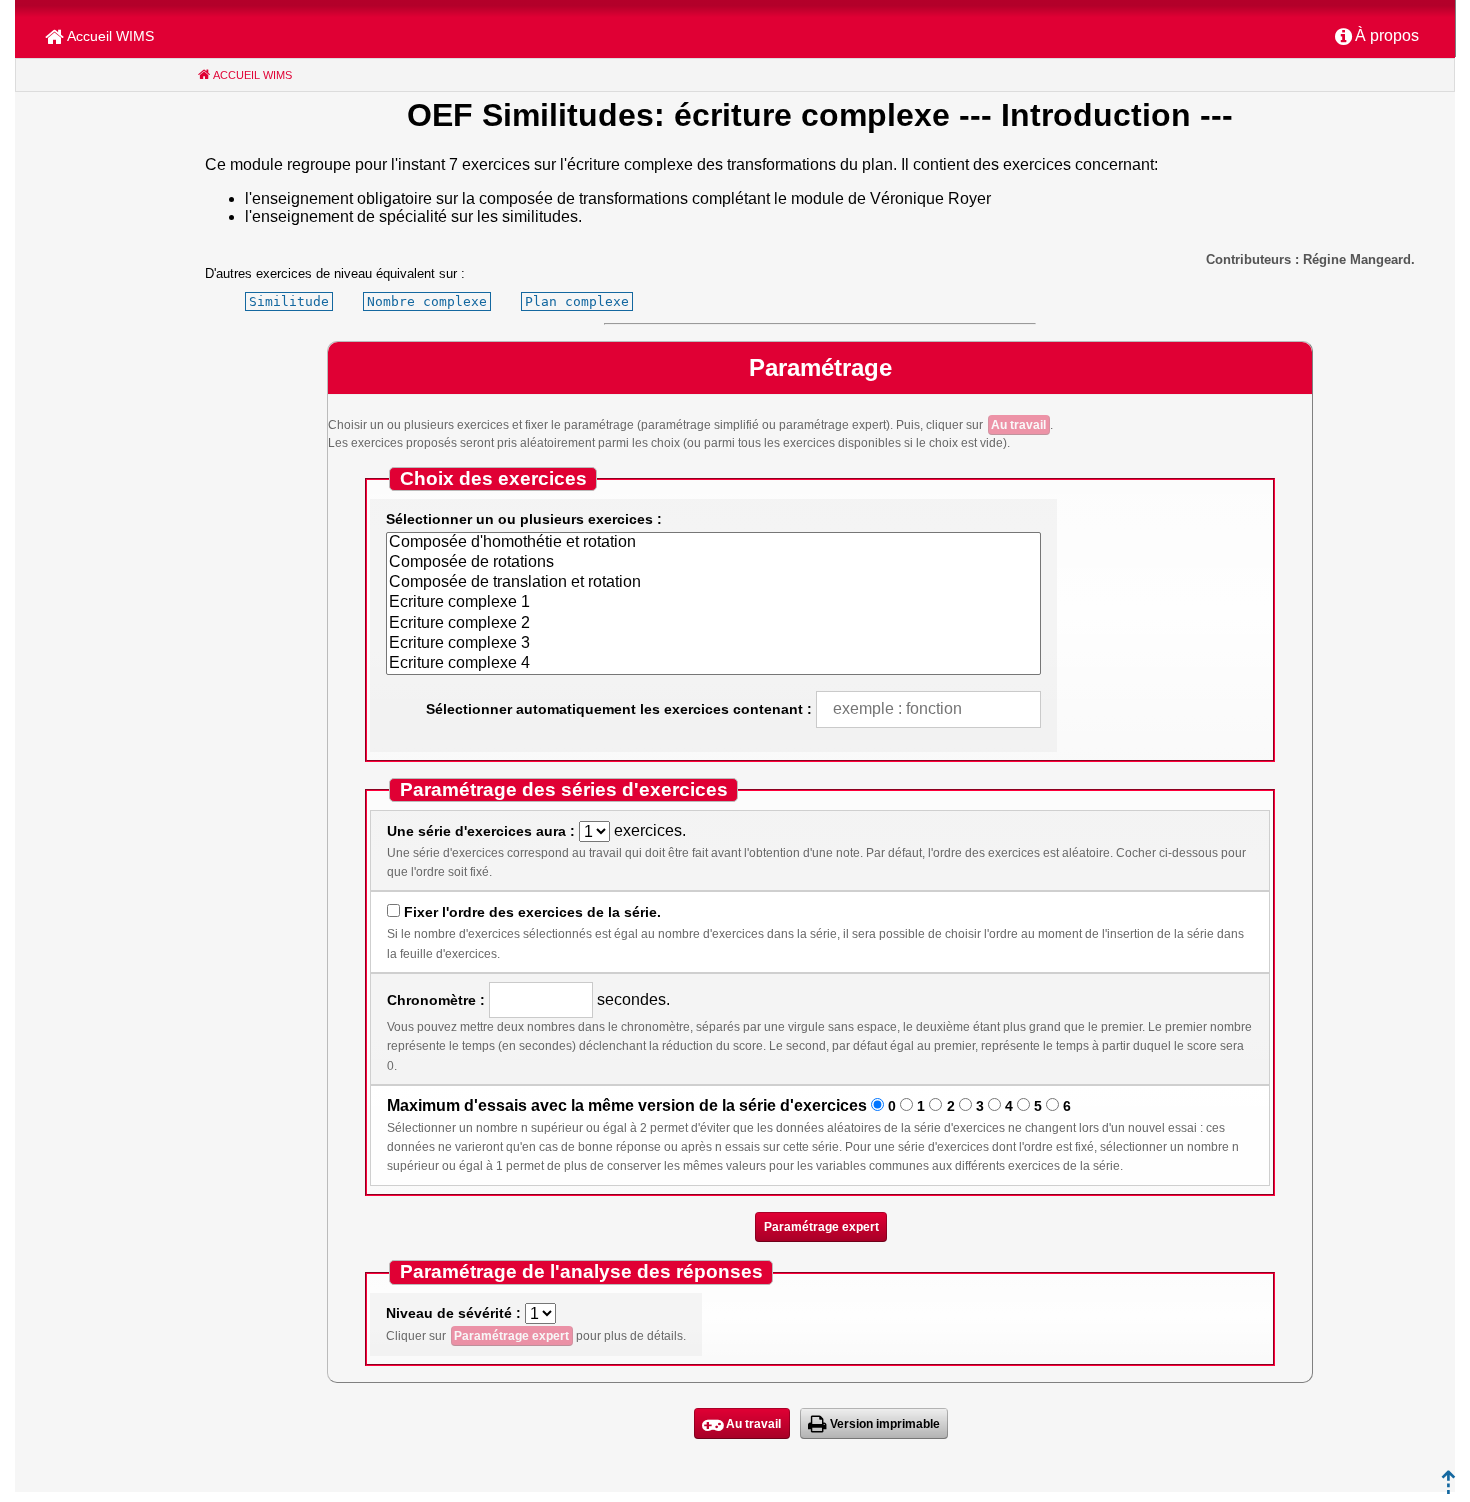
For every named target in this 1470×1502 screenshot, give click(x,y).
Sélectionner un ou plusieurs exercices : (524, 519)
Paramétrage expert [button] (821, 1227)
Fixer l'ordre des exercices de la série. (532, 912)
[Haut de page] (1448, 1488)
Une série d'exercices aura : (481, 831)
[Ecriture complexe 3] (713, 644)
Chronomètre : (436, 1000)
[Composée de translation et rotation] (713, 583)
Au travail (1018, 425)
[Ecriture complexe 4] (713, 664)
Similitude (289, 301)
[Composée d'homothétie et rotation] (713, 543)
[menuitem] (1377, 37)
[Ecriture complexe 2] (713, 624)
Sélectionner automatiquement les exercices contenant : (619, 709)
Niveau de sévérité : (453, 1313)
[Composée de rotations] (713, 563)
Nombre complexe (427, 301)
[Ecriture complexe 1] (713, 603)
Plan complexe (577, 301)
